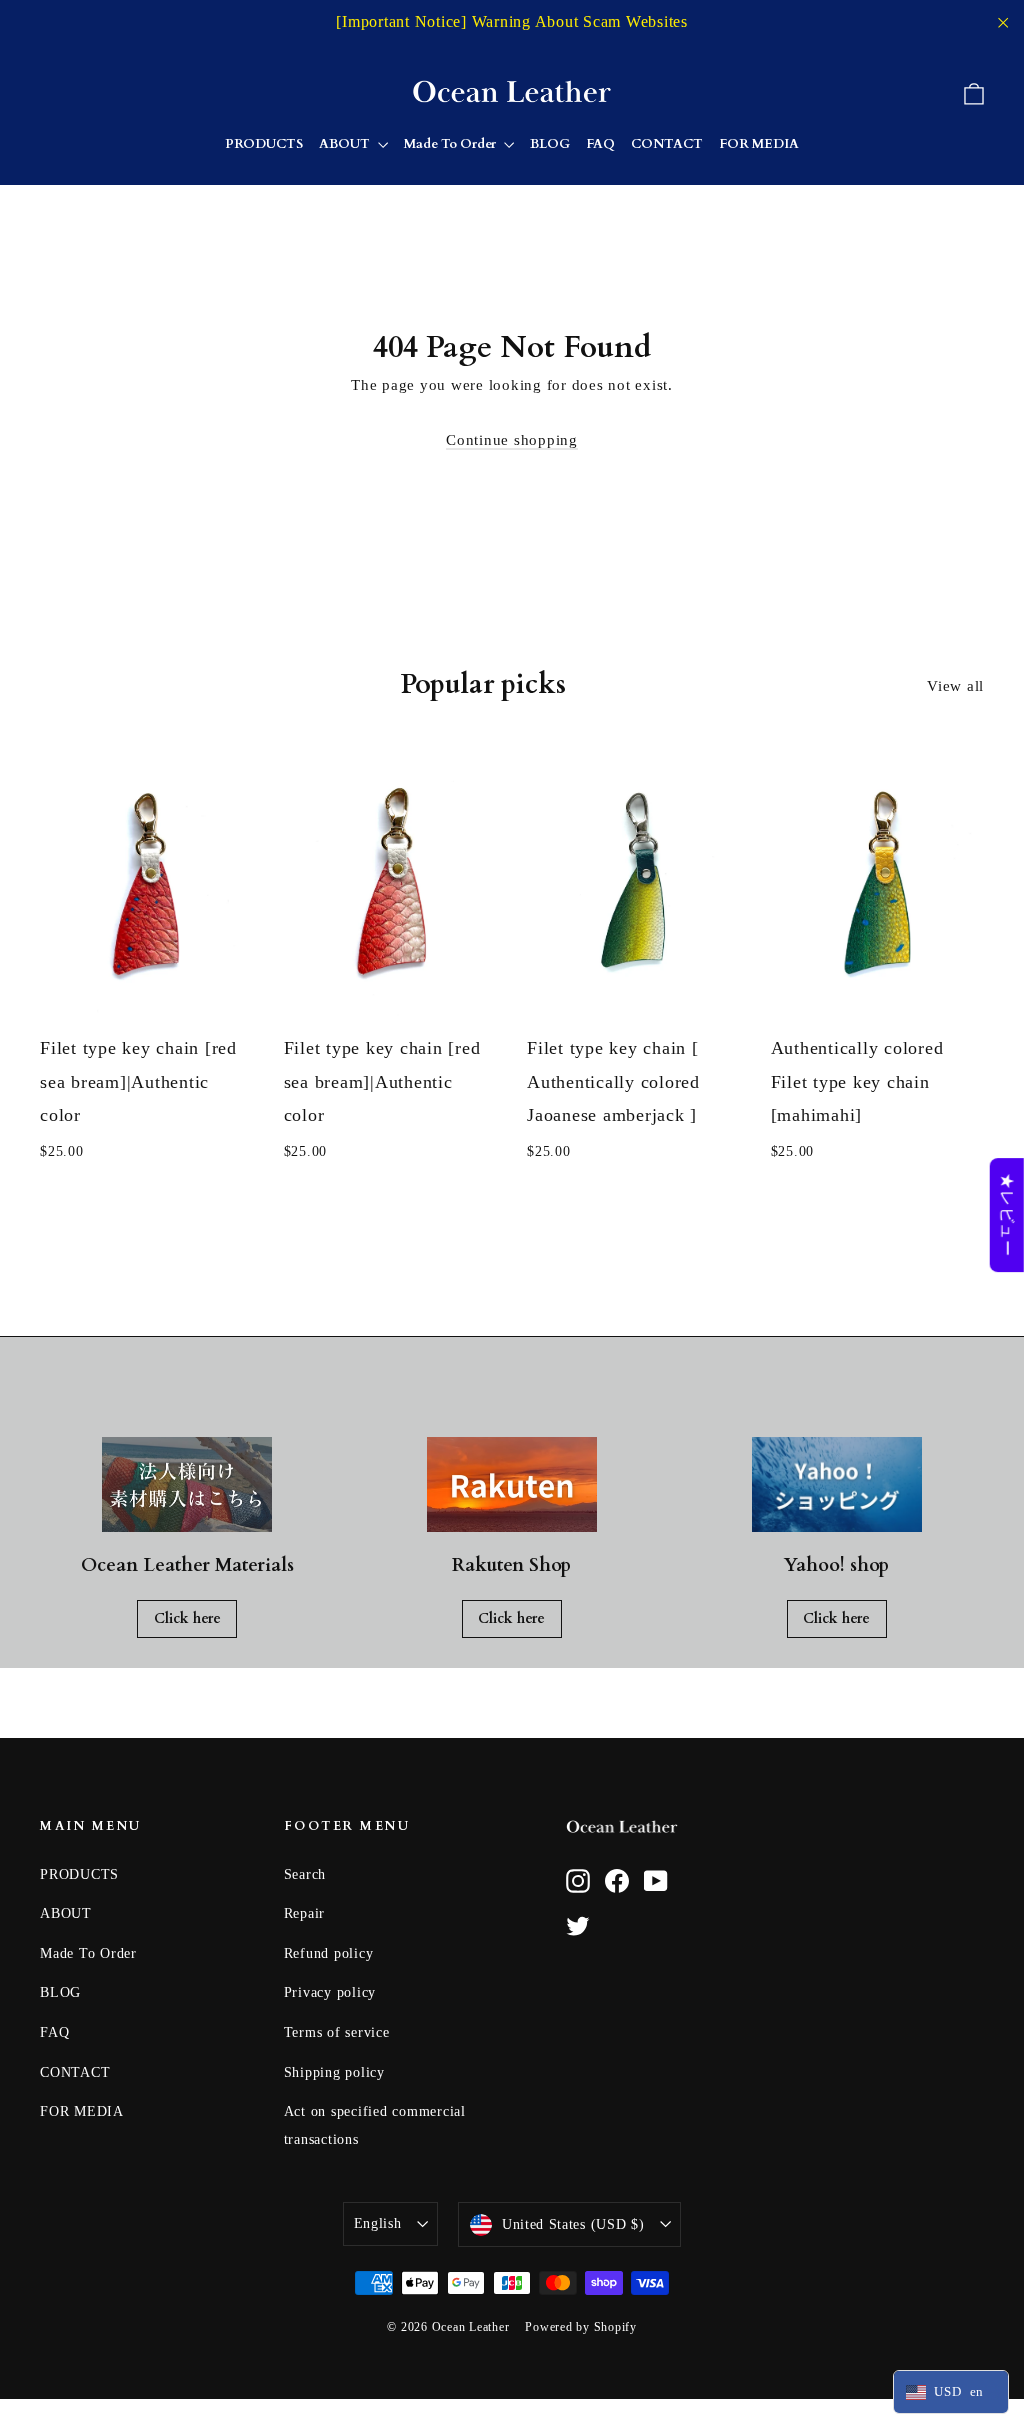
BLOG (550, 144)
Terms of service (337, 2032)
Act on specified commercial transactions (375, 2125)
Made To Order (451, 144)
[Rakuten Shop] (512, 1485)
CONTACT (667, 144)
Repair (305, 1913)
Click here (187, 1618)
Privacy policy (330, 1992)
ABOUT (346, 144)
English (378, 2223)
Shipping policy (334, 2072)
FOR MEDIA (759, 144)
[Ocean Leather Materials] (187, 1485)
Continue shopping (512, 440)
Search (305, 1874)
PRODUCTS (264, 144)
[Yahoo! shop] (837, 1485)
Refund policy (329, 1953)
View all (955, 686)
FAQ (600, 144)
